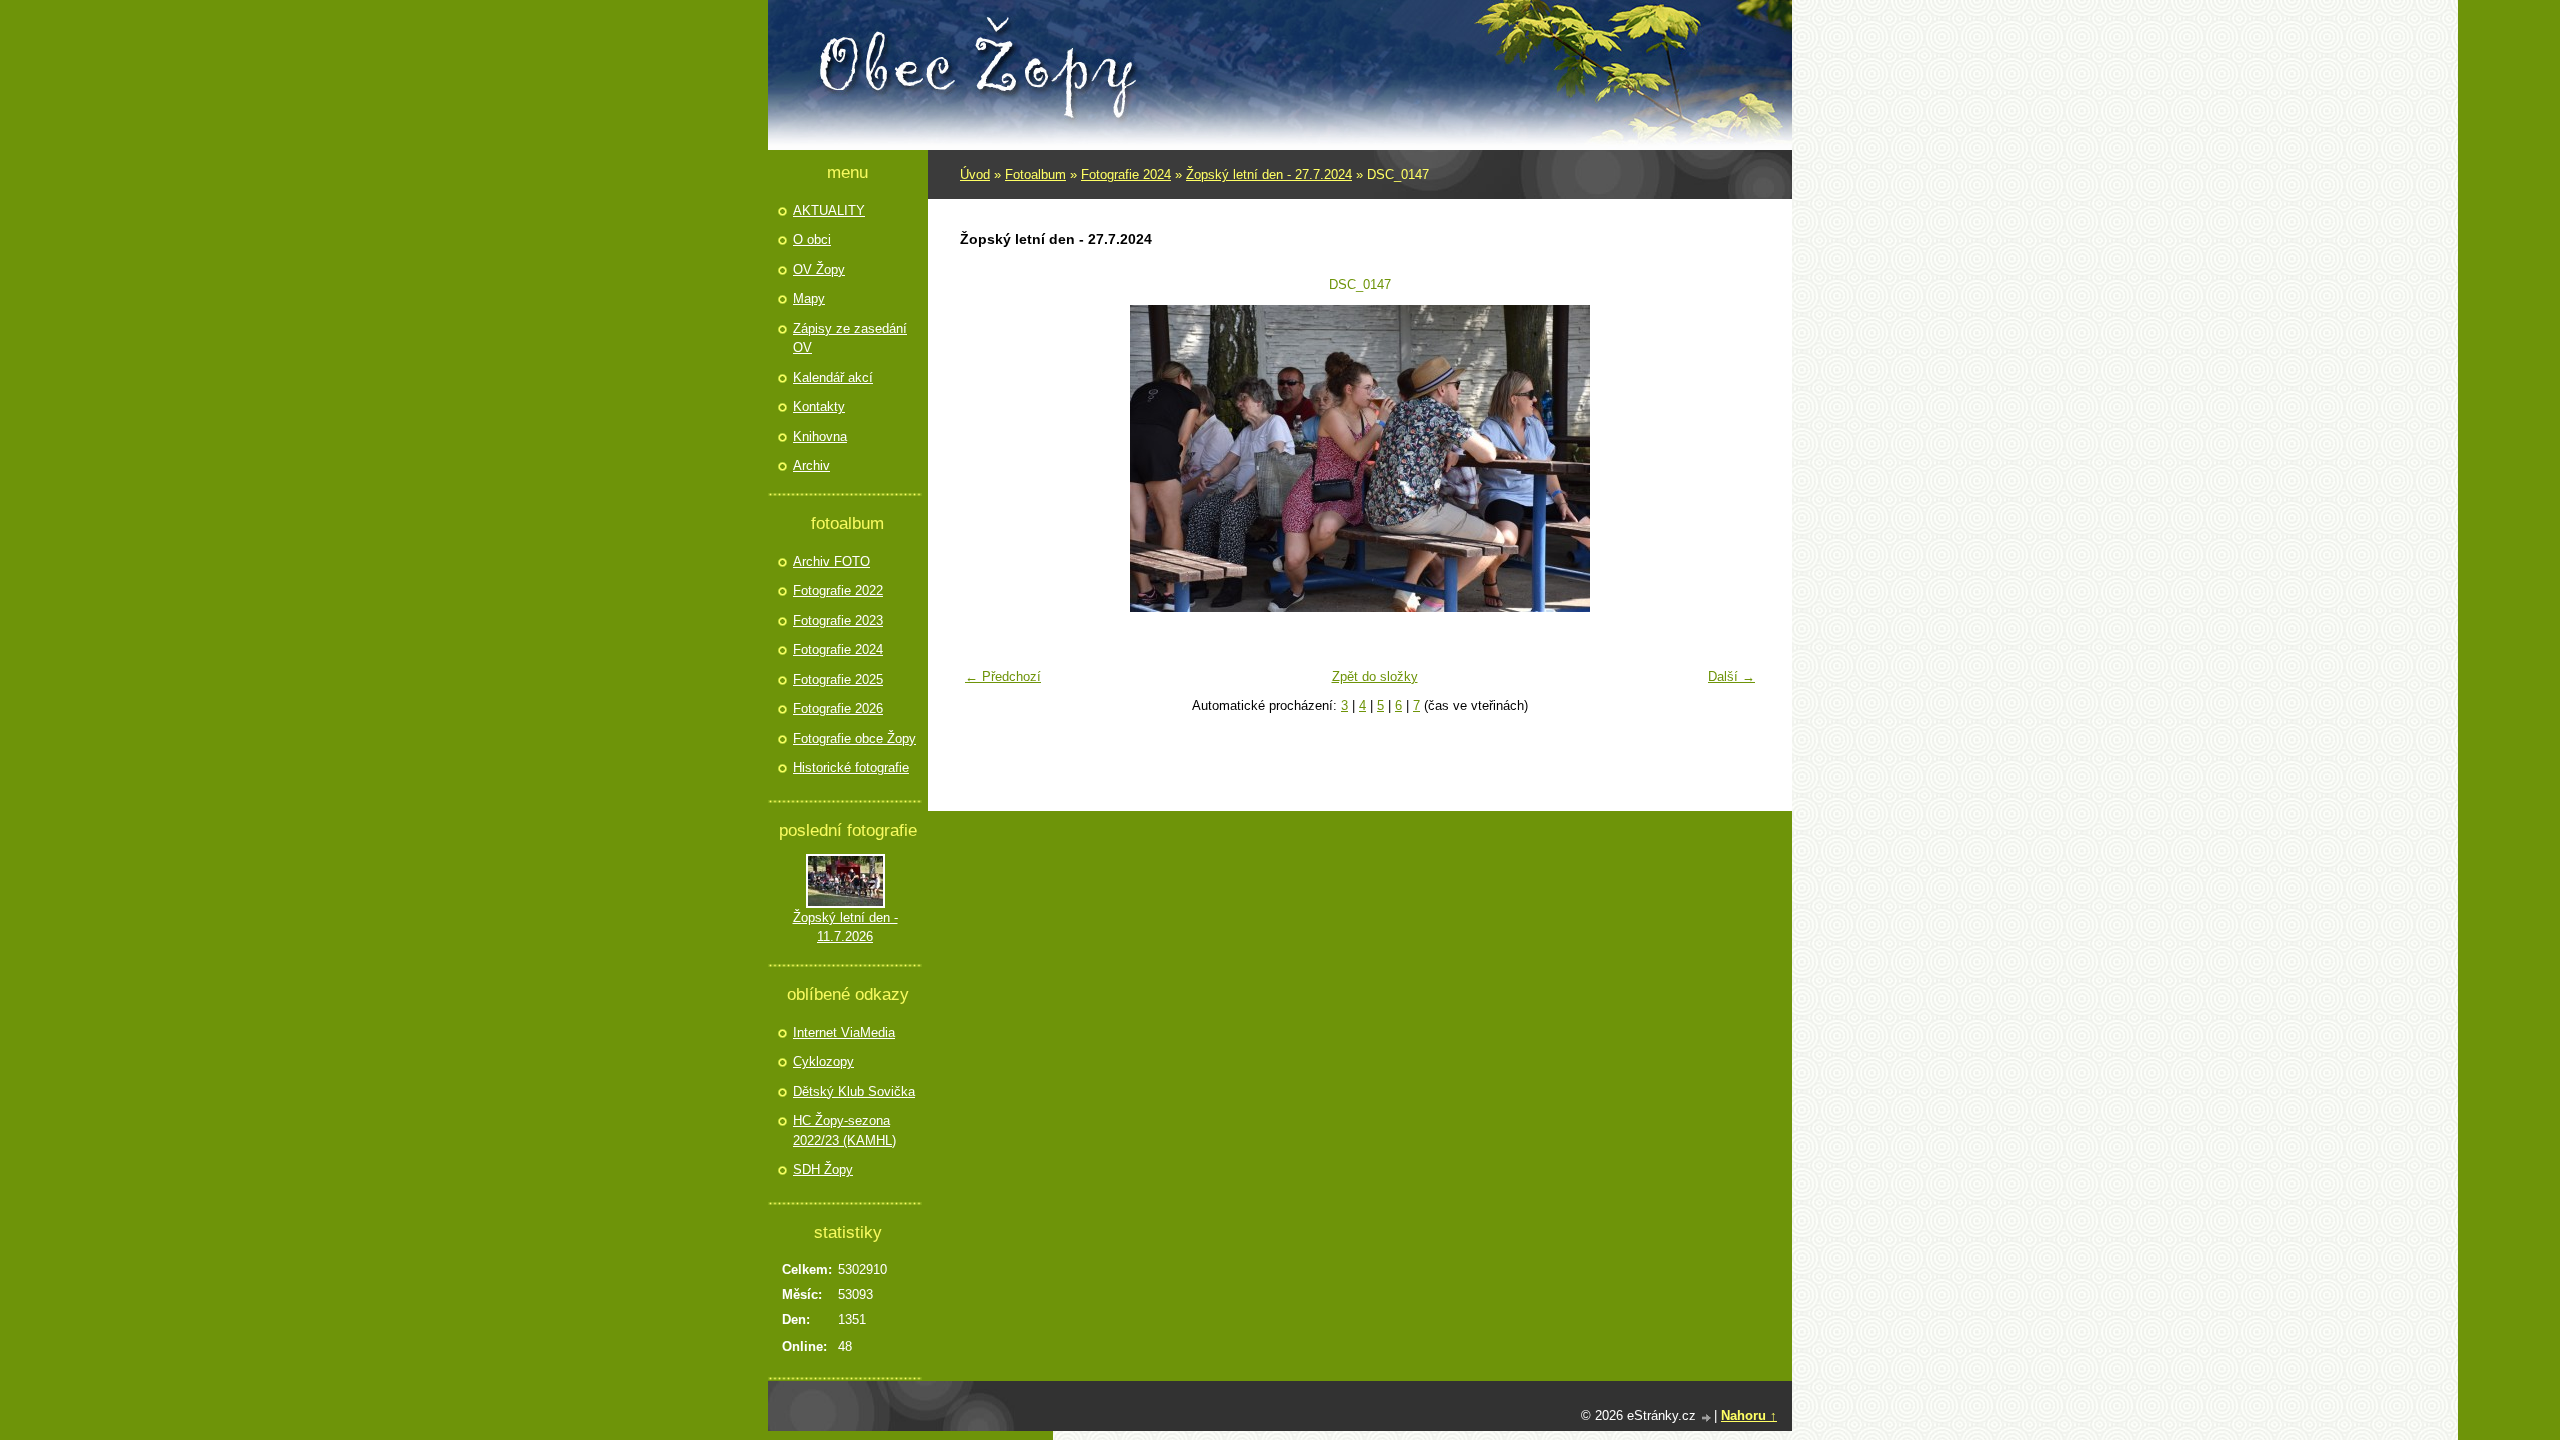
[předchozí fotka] (987, 458)
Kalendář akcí (833, 377)
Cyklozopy (823, 1061)
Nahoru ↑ (1749, 1415)
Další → (1731, 676)
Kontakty (819, 406)
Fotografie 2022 (838, 590)
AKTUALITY (829, 210)
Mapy (809, 298)
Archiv (811, 465)
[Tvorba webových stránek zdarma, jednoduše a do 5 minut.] (1707, 1417)
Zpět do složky (1375, 676)
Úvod (975, 174)
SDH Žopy (823, 1169)
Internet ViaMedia (844, 1032)
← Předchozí (1003, 676)
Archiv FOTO (831, 561)
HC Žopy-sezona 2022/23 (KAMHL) (844, 1130)
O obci (812, 239)
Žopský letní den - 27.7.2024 (1269, 174)
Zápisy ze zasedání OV (850, 338)
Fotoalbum (1035, 174)
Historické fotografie (851, 767)
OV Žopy (819, 269)
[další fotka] (1732, 458)
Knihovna (820, 436)
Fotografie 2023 (838, 620)
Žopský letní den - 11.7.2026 (845, 927)
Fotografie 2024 (1126, 174)
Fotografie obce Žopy (854, 738)
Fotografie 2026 (838, 708)
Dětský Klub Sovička (854, 1091)
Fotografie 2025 (838, 679)
